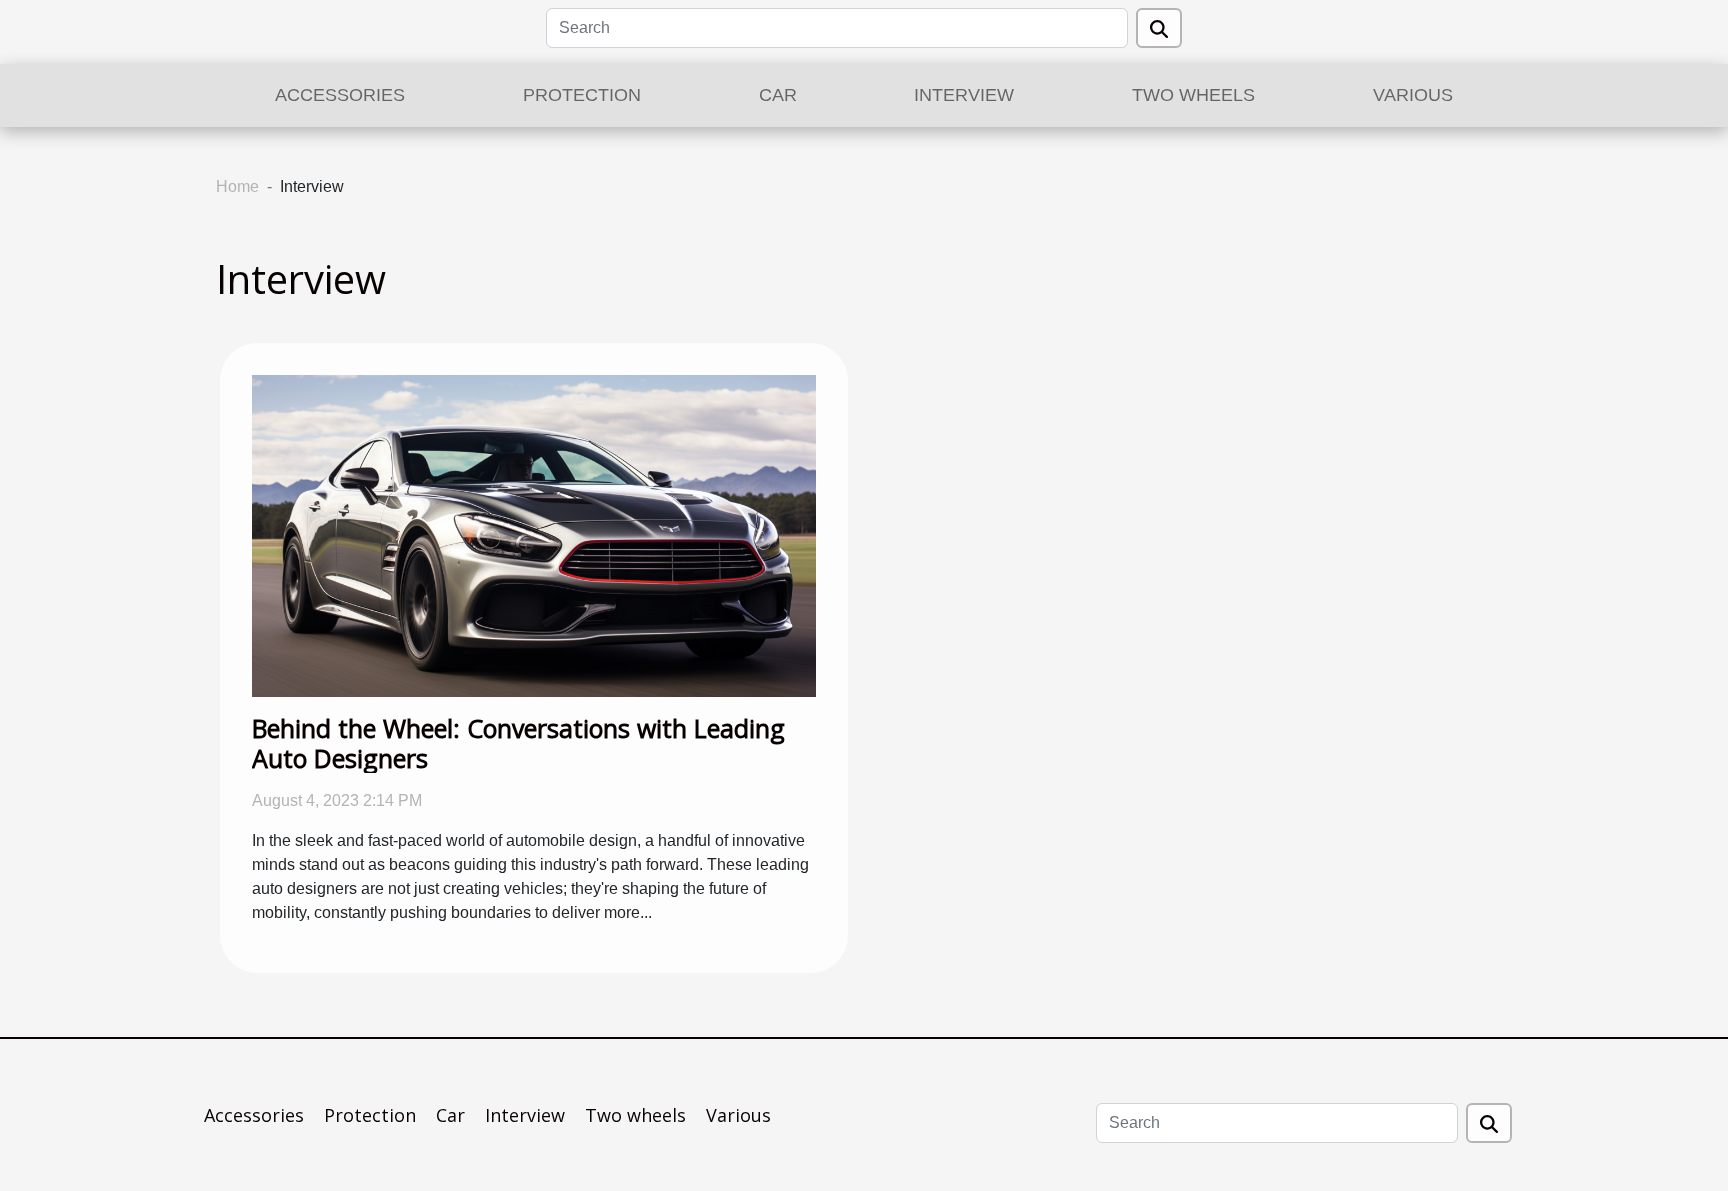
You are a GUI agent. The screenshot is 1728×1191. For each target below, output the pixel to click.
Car (778, 95)
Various (1413, 95)
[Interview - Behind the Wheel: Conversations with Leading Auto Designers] (534, 534)
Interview (964, 95)
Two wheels (1193, 95)
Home (237, 186)
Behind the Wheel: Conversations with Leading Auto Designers (518, 743)
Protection (582, 95)
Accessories (340, 95)
